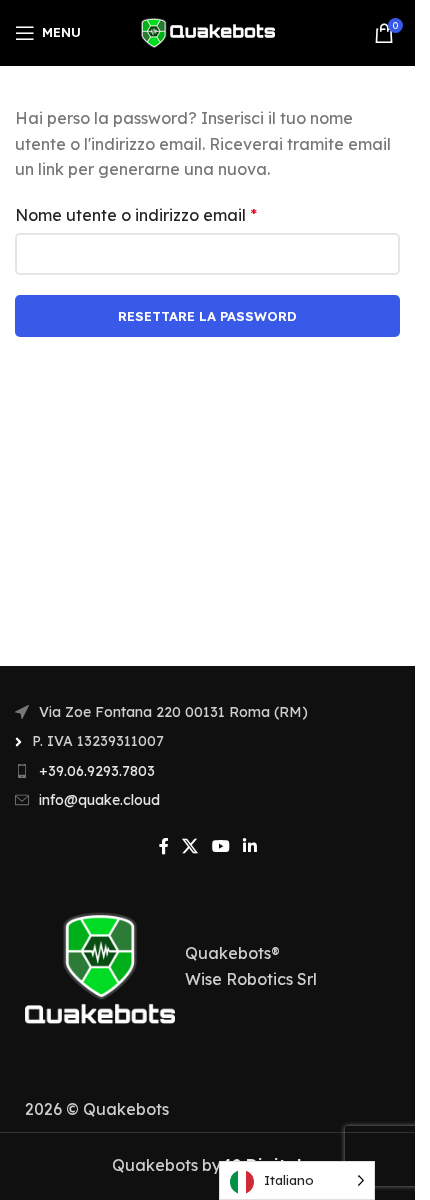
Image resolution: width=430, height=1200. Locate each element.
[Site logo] (208, 31)
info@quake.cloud (99, 800)
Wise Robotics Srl (251, 979)
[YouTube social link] (220, 847)
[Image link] (100, 965)
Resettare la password (207, 316)
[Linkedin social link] (249, 847)
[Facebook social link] (164, 847)
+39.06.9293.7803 (97, 771)
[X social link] (190, 847)
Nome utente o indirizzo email (136, 215)
